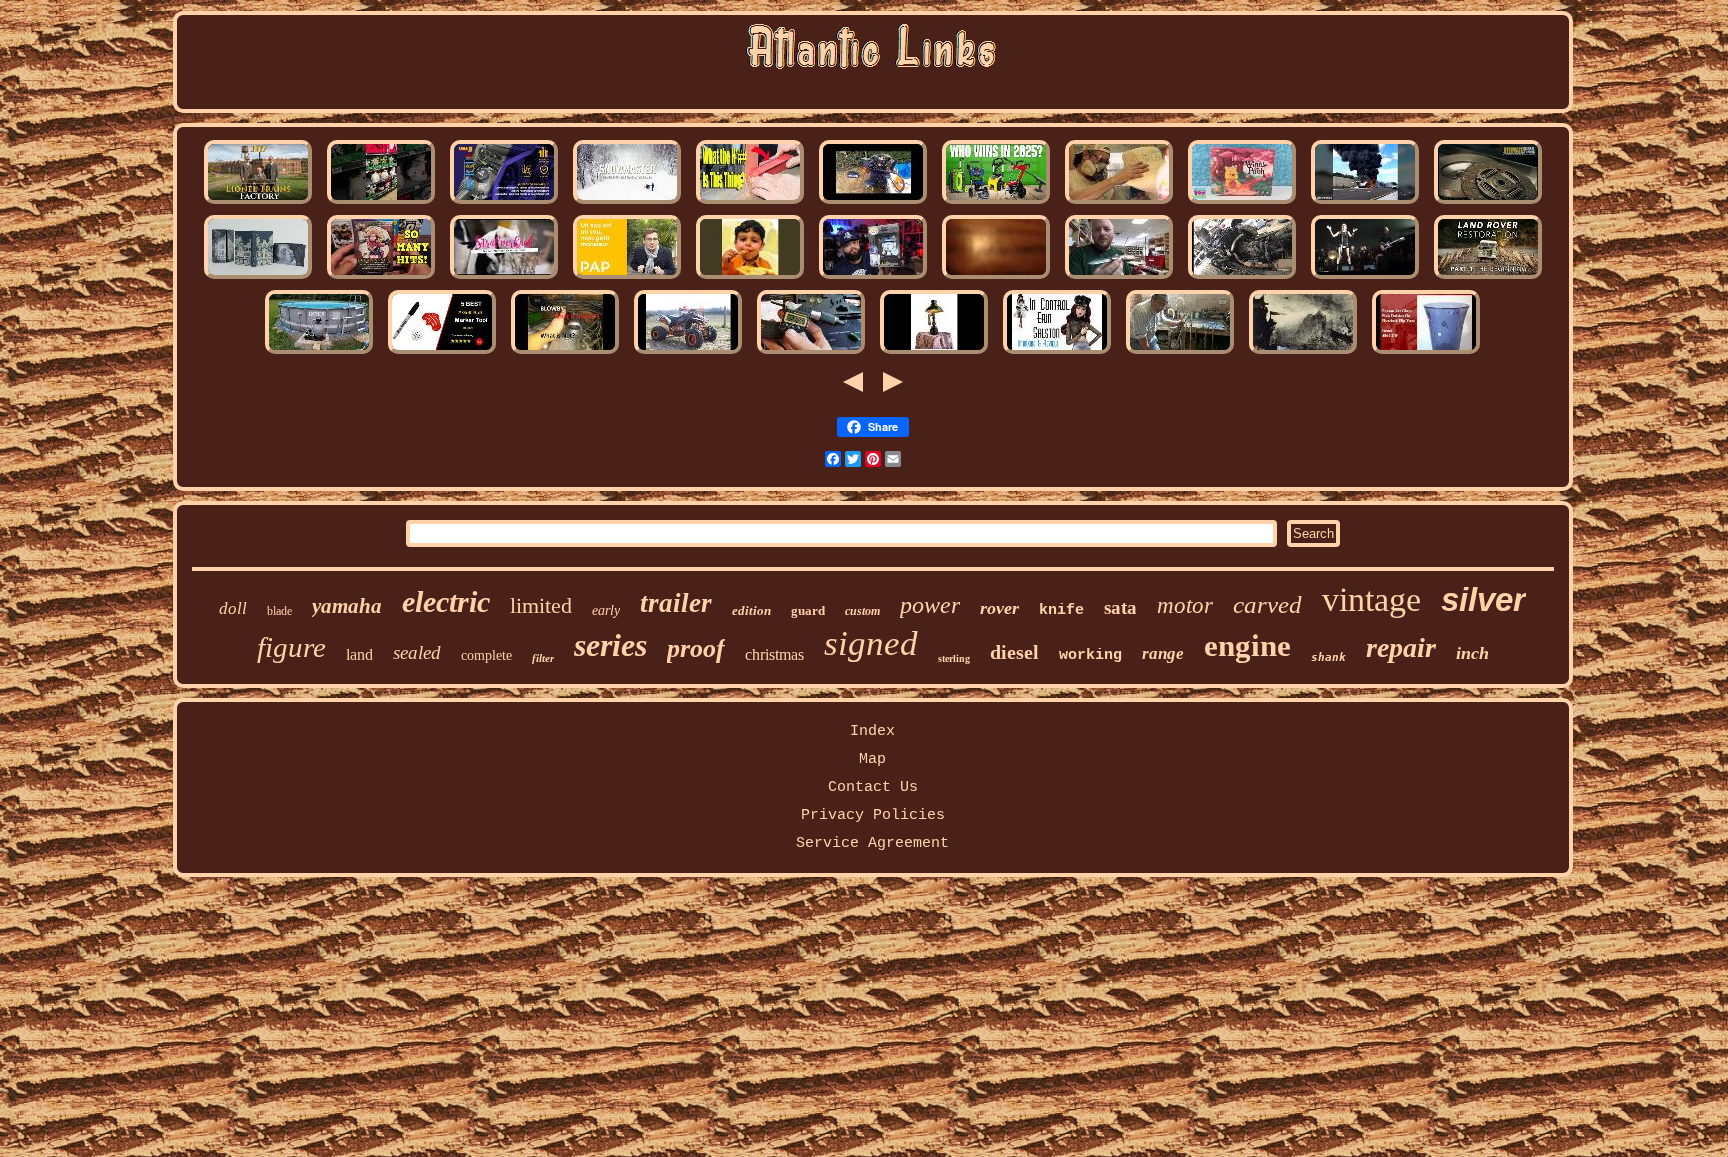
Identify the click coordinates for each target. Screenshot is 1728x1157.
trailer (676, 603)
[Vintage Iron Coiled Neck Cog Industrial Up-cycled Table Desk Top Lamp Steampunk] (934, 353)
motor (1185, 605)
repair (1401, 647)
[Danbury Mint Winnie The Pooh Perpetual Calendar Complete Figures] (1242, 203)
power (930, 605)
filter (543, 658)
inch (1472, 653)
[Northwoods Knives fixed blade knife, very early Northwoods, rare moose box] (1119, 278)
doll (233, 608)
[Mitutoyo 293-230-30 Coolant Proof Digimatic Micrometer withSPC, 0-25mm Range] (811, 353)
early (606, 610)
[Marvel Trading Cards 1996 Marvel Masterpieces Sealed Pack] (381, 278)
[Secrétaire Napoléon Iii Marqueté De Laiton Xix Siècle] (1303, 353)
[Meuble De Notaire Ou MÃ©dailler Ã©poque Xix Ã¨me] (627, 278)
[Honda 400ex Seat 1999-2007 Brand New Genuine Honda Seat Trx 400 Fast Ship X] (688, 353)
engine (1247, 645)
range (1163, 653)
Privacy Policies (873, 815)
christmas (774, 654)
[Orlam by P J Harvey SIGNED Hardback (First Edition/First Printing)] (1365, 278)
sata (1120, 607)
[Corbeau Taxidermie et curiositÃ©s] (504, 278)
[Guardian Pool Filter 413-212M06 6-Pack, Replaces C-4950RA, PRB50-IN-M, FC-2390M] (319, 353)
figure (291, 647)
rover (999, 608)
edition (751, 610)
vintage (1371, 599)
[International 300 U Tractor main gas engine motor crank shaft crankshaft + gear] (565, 353)
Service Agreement (872, 843)
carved (1267, 604)
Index (872, 731)
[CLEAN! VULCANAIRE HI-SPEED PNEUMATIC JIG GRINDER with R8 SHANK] (750, 203)
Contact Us (873, 787)
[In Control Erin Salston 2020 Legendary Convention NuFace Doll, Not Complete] (1057, 353)
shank (1328, 657)
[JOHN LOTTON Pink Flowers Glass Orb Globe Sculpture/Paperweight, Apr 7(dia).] (1426, 353)
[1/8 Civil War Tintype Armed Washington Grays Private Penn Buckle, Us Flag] (258, 203)
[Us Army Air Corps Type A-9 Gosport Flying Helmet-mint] (1365, 203)
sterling (954, 658)
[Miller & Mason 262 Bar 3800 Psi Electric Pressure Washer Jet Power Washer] (996, 203)
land (359, 654)
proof (696, 648)
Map (872, 759)
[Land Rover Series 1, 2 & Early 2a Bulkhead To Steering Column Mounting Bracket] (1488, 278)
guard (808, 610)
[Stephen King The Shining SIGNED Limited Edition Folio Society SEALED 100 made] (258, 278)
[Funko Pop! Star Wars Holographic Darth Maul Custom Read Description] (873, 278)
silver (1483, 599)
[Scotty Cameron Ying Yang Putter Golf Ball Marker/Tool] (442, 353)
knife (1061, 610)
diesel (1014, 652)
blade (279, 611)
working (1090, 655)
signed (871, 643)
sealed (417, 652)
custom (862, 611)
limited (541, 605)
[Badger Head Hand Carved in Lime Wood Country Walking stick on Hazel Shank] (1180, 353)
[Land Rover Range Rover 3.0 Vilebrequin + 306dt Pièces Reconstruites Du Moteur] (1242, 278)
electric (446, 601)
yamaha (347, 606)
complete (486, 655)
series (610, 645)
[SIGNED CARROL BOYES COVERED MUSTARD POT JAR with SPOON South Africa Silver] (750, 278)
